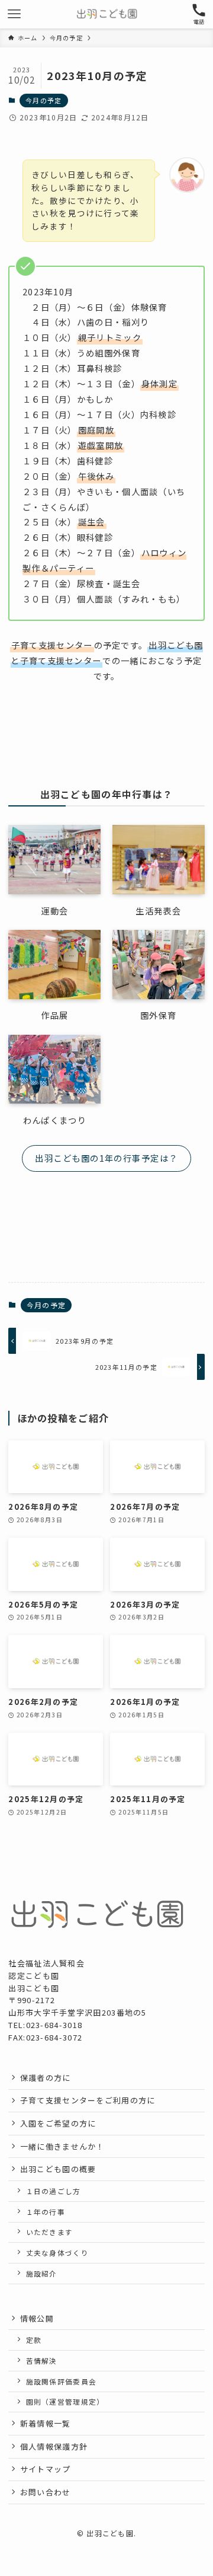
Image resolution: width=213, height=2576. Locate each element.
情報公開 (37, 2318)
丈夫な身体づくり (57, 2253)
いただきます (50, 2232)
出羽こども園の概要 (58, 2169)
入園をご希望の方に (58, 2123)
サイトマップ (46, 2469)
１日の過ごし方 (54, 2191)
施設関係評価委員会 (62, 2381)
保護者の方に (46, 2078)
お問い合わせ (46, 2492)
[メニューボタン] (14, 14)
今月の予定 (43, 100)
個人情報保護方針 (54, 2446)
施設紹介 (42, 2273)
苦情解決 (42, 2360)
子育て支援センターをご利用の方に (88, 2100)
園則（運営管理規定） (65, 2401)
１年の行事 (46, 2212)
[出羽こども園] (107, 14)
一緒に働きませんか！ (62, 2146)
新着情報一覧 (46, 2423)
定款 (34, 2340)
